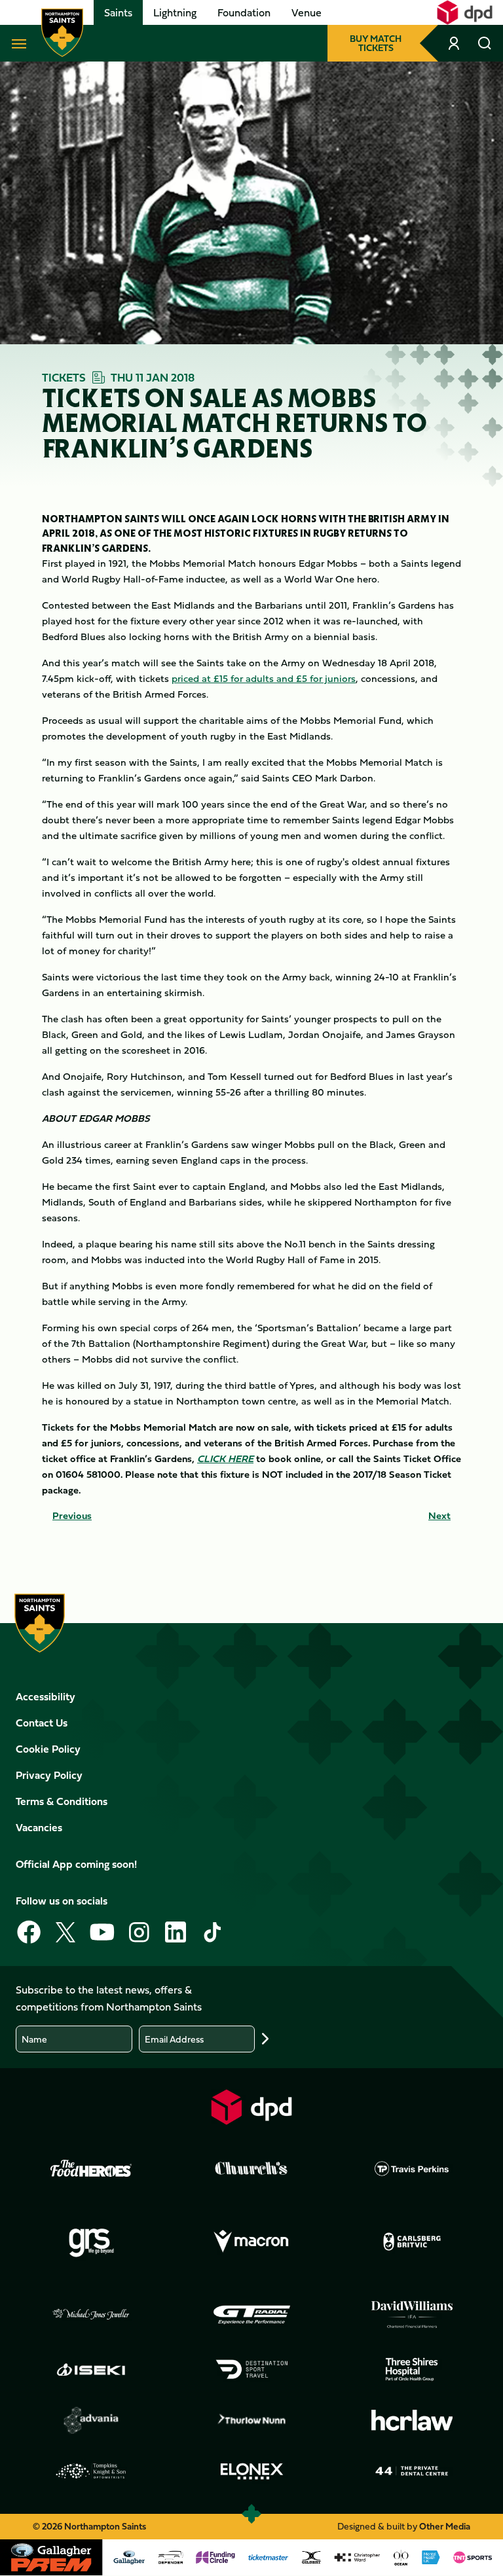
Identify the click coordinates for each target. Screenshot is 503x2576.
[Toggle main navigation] (16, 43)
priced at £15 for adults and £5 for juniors (264, 678)
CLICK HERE (225, 1458)
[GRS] (91, 2242)
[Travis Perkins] (412, 2168)
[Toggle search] (485, 43)
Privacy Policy (49, 1775)
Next (439, 1516)
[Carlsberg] (412, 2242)
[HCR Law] (412, 2421)
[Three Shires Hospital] (412, 2369)
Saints (118, 12)
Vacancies (39, 1827)
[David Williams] (412, 2315)
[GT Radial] (251, 2315)
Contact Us (42, 1723)
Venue (307, 12)
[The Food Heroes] (91, 2168)
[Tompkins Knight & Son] (91, 2471)
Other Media (445, 2526)
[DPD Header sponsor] (465, 12)
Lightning (175, 12)
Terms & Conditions (62, 1801)
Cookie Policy (48, 1749)
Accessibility (46, 1696)
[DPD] (251, 2107)
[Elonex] (251, 2471)
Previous (72, 1516)
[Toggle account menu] (455, 43)
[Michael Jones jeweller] (91, 2315)
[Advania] (91, 2420)
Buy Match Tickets (376, 43)
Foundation (244, 12)
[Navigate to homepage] (62, 33)
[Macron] (251, 2242)
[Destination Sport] (251, 2369)
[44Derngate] (412, 2471)
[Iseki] (91, 2369)
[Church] (251, 2168)
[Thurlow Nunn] (251, 2420)
